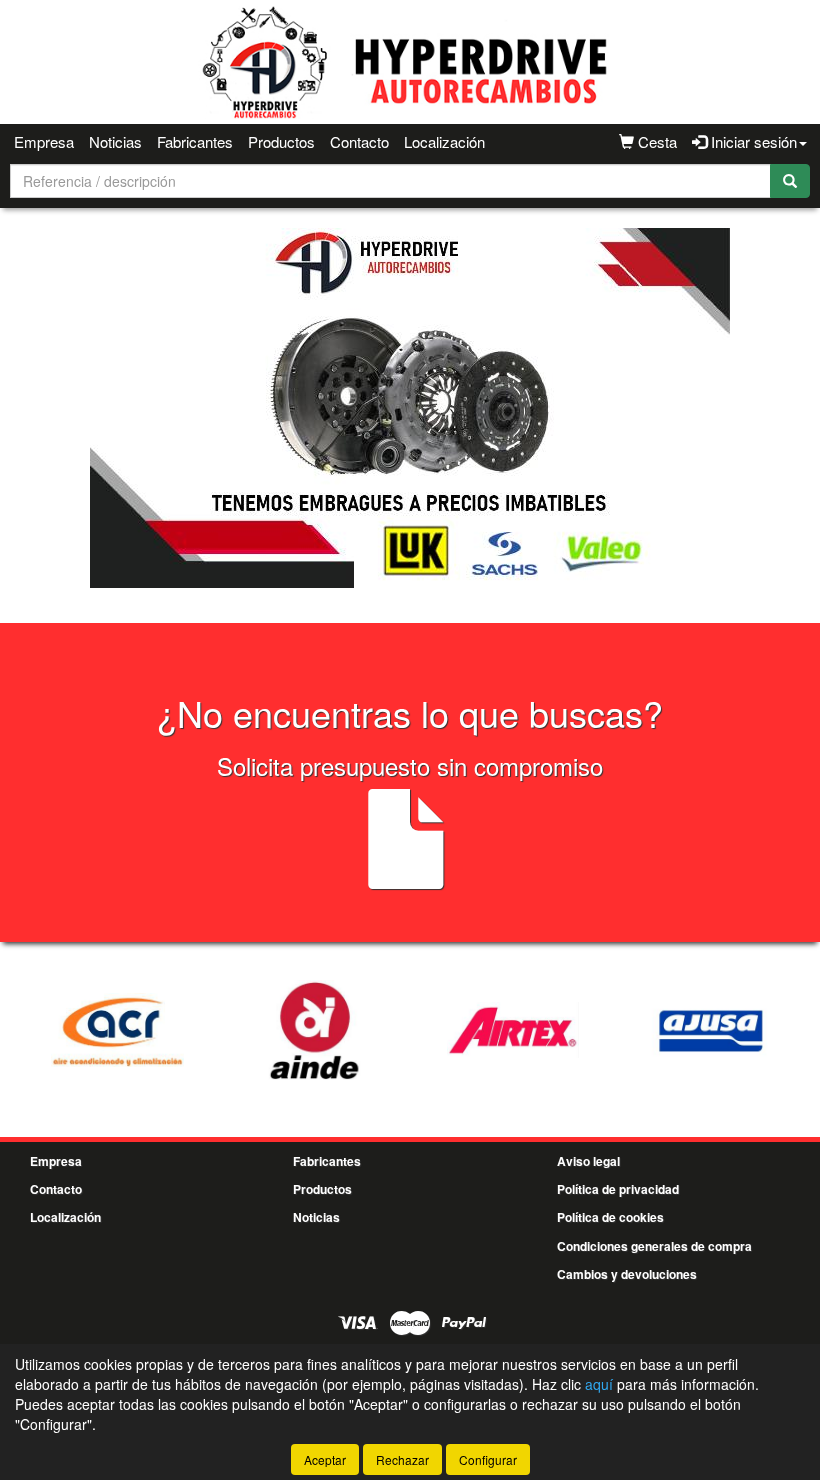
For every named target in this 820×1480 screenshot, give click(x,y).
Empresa (44, 141)
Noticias (115, 141)
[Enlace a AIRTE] (513, 1030)
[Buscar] (790, 181)
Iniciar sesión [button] (752, 141)
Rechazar (402, 1459)
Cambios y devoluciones (627, 1274)
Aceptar (325, 1459)
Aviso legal (588, 1161)
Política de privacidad (618, 1189)
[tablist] (410, 408)
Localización (444, 141)
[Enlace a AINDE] (315, 1030)
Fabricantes (195, 141)
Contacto (359, 141)
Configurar (488, 1459)
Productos (281, 141)
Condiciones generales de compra (654, 1246)
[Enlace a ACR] (117, 1030)
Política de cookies (610, 1217)
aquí (599, 1384)
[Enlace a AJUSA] (711, 1030)
